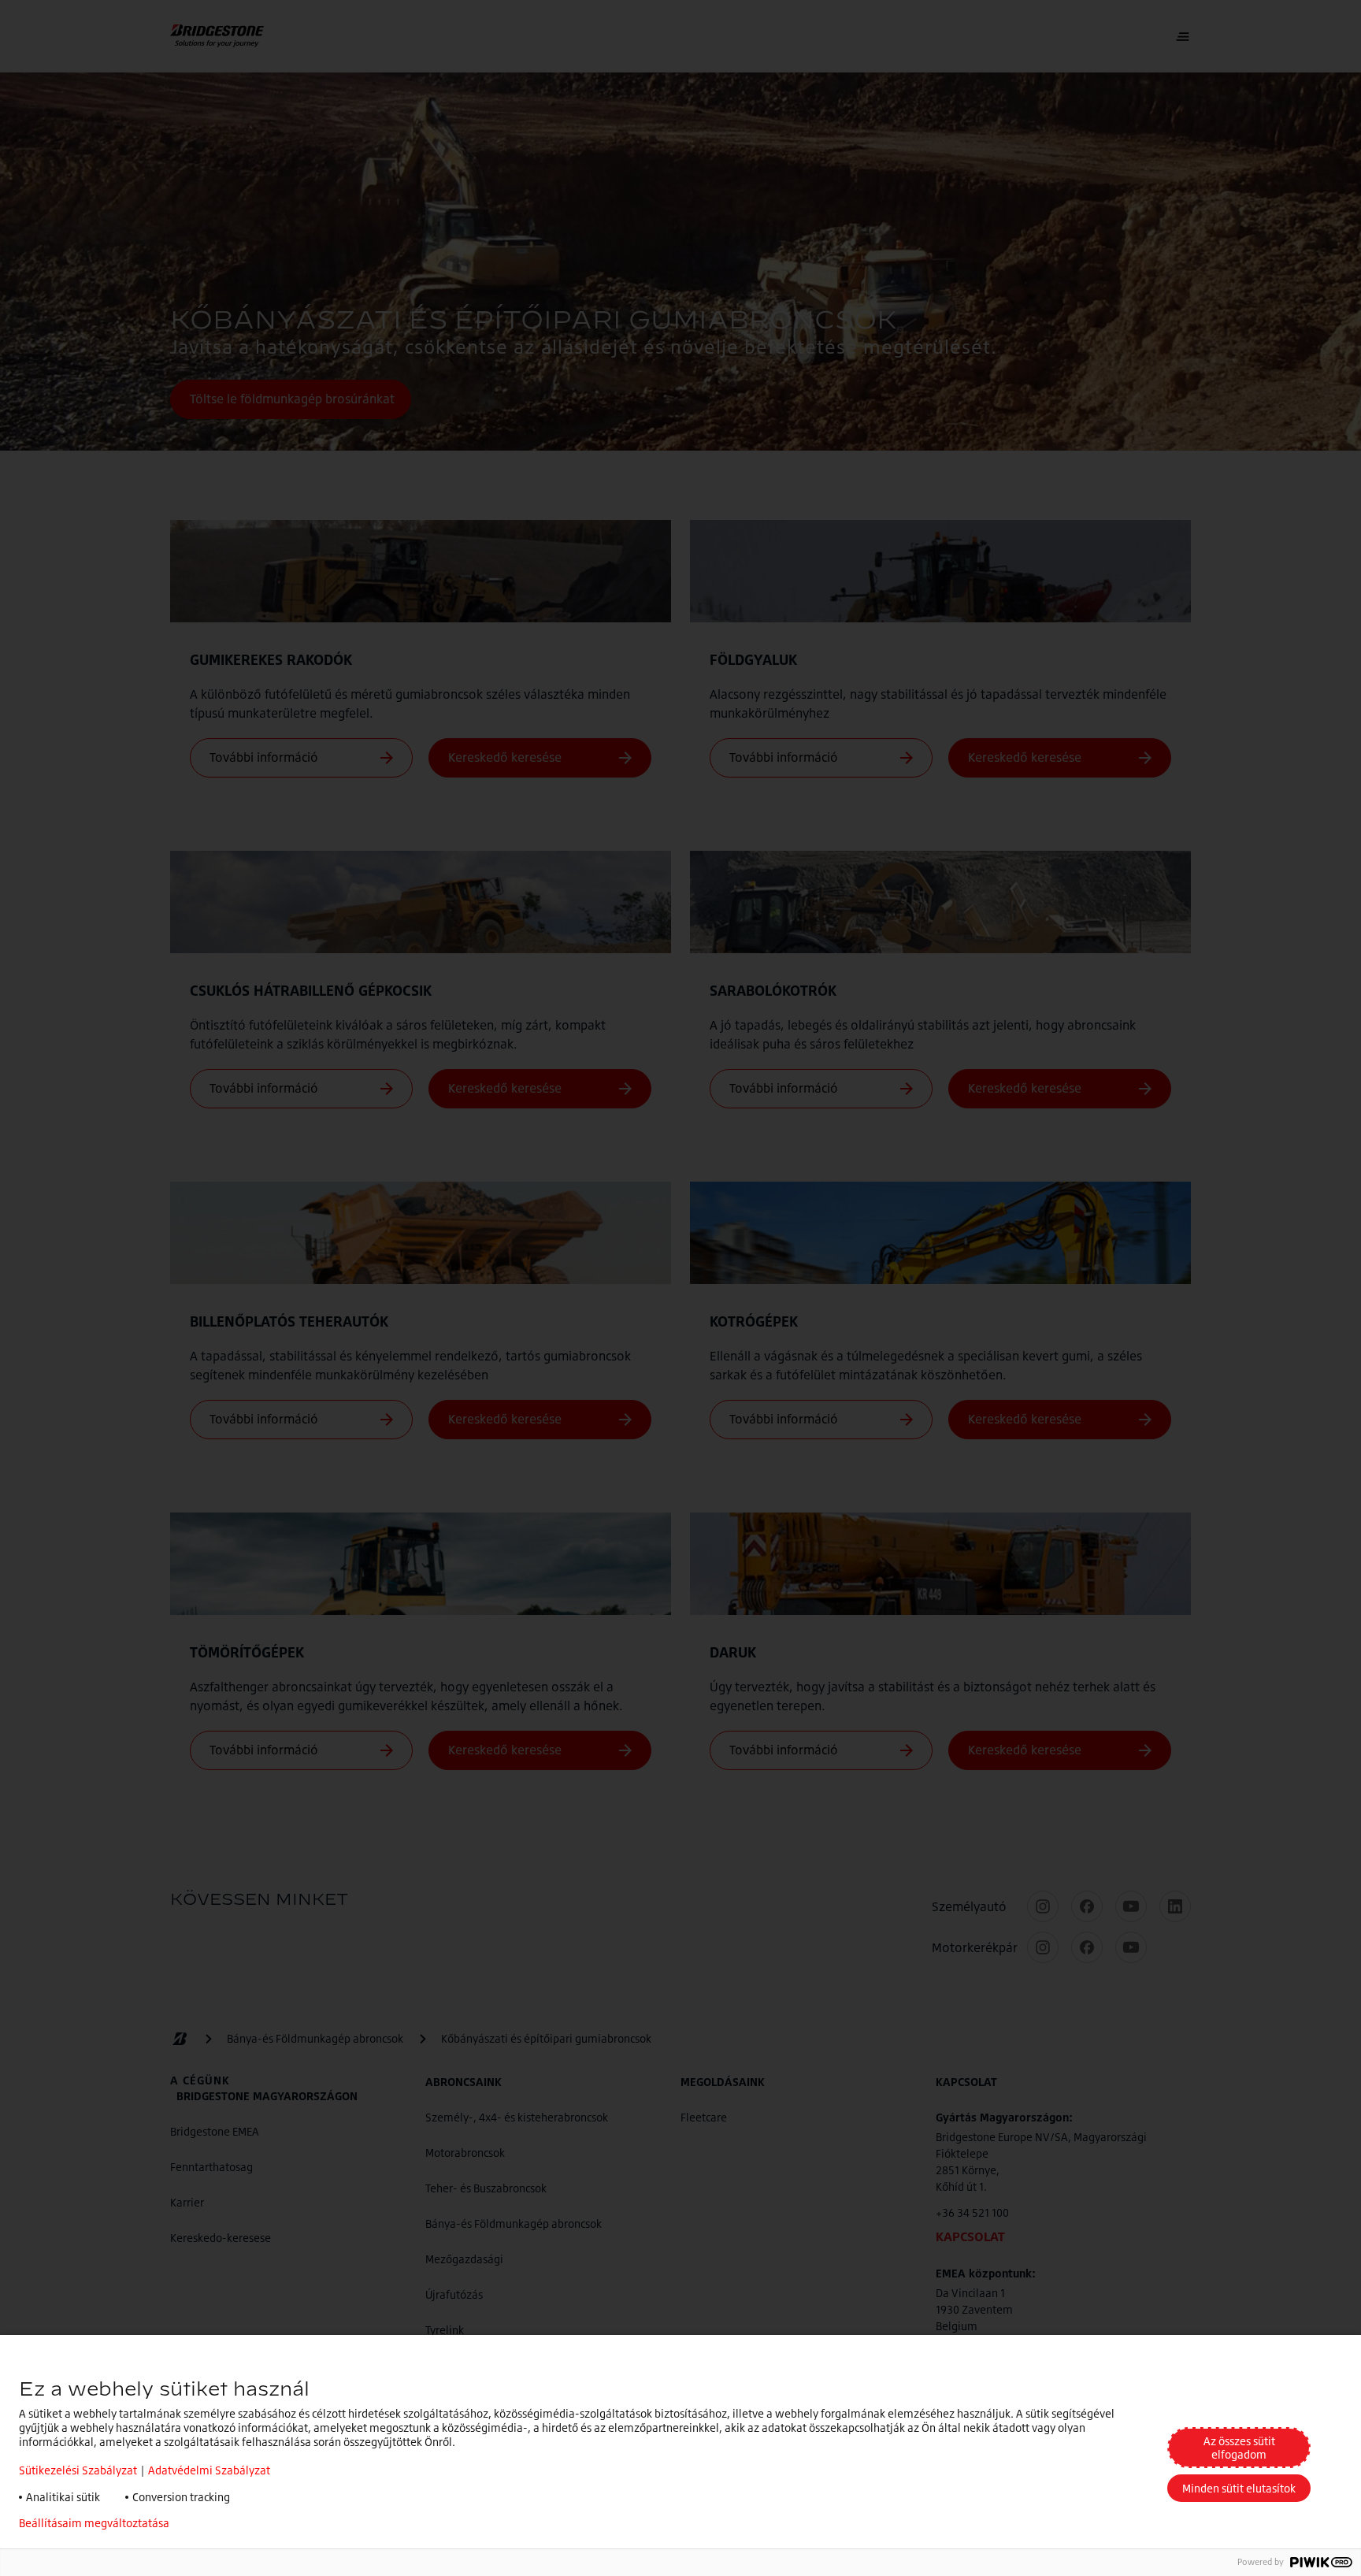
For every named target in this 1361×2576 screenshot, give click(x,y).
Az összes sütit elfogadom (1239, 2448)
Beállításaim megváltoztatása (94, 2523)
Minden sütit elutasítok (1239, 2488)
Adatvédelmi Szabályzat (209, 2470)
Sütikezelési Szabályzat (78, 2470)
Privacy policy (228, 2523)
